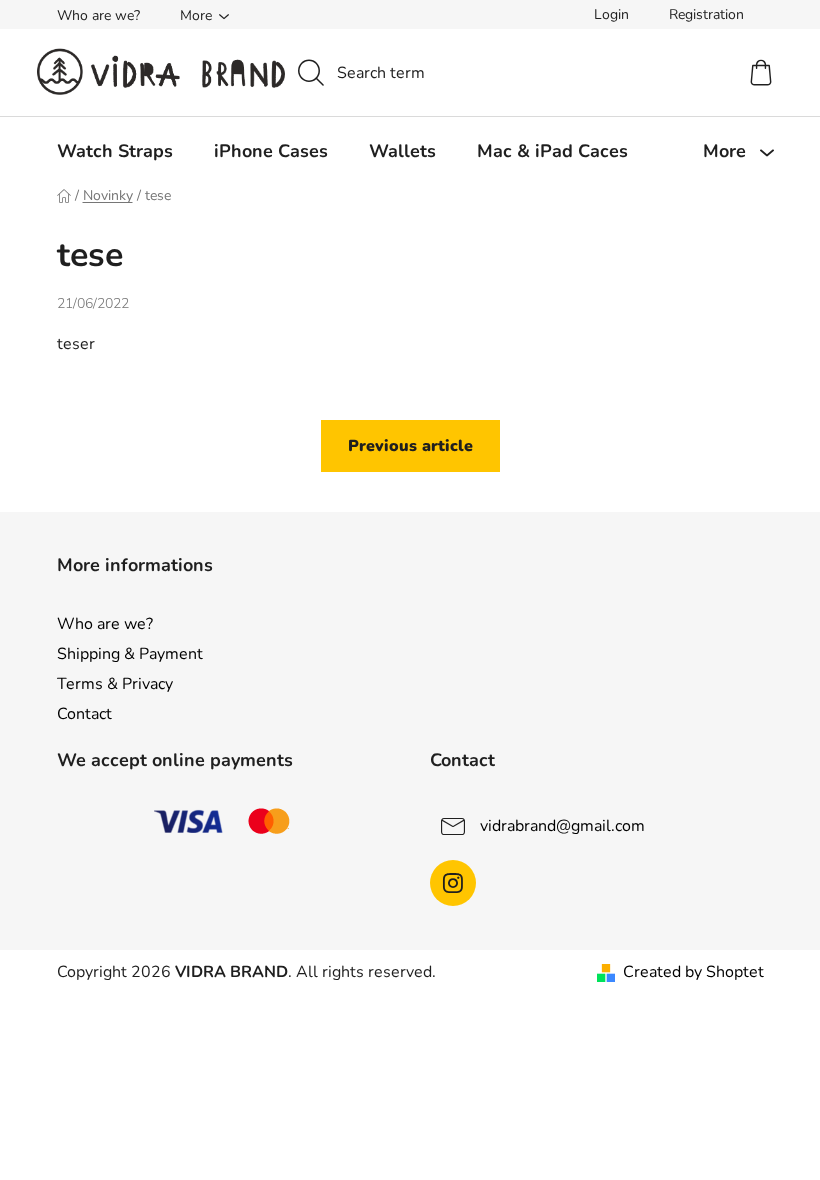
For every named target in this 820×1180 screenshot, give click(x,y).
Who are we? (98, 15)
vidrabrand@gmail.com (562, 826)
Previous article (410, 446)
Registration (706, 14)
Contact (84, 714)
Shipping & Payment (130, 654)
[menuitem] (115, 151)
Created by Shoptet (693, 972)
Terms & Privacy (115, 684)
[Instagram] (453, 883)
